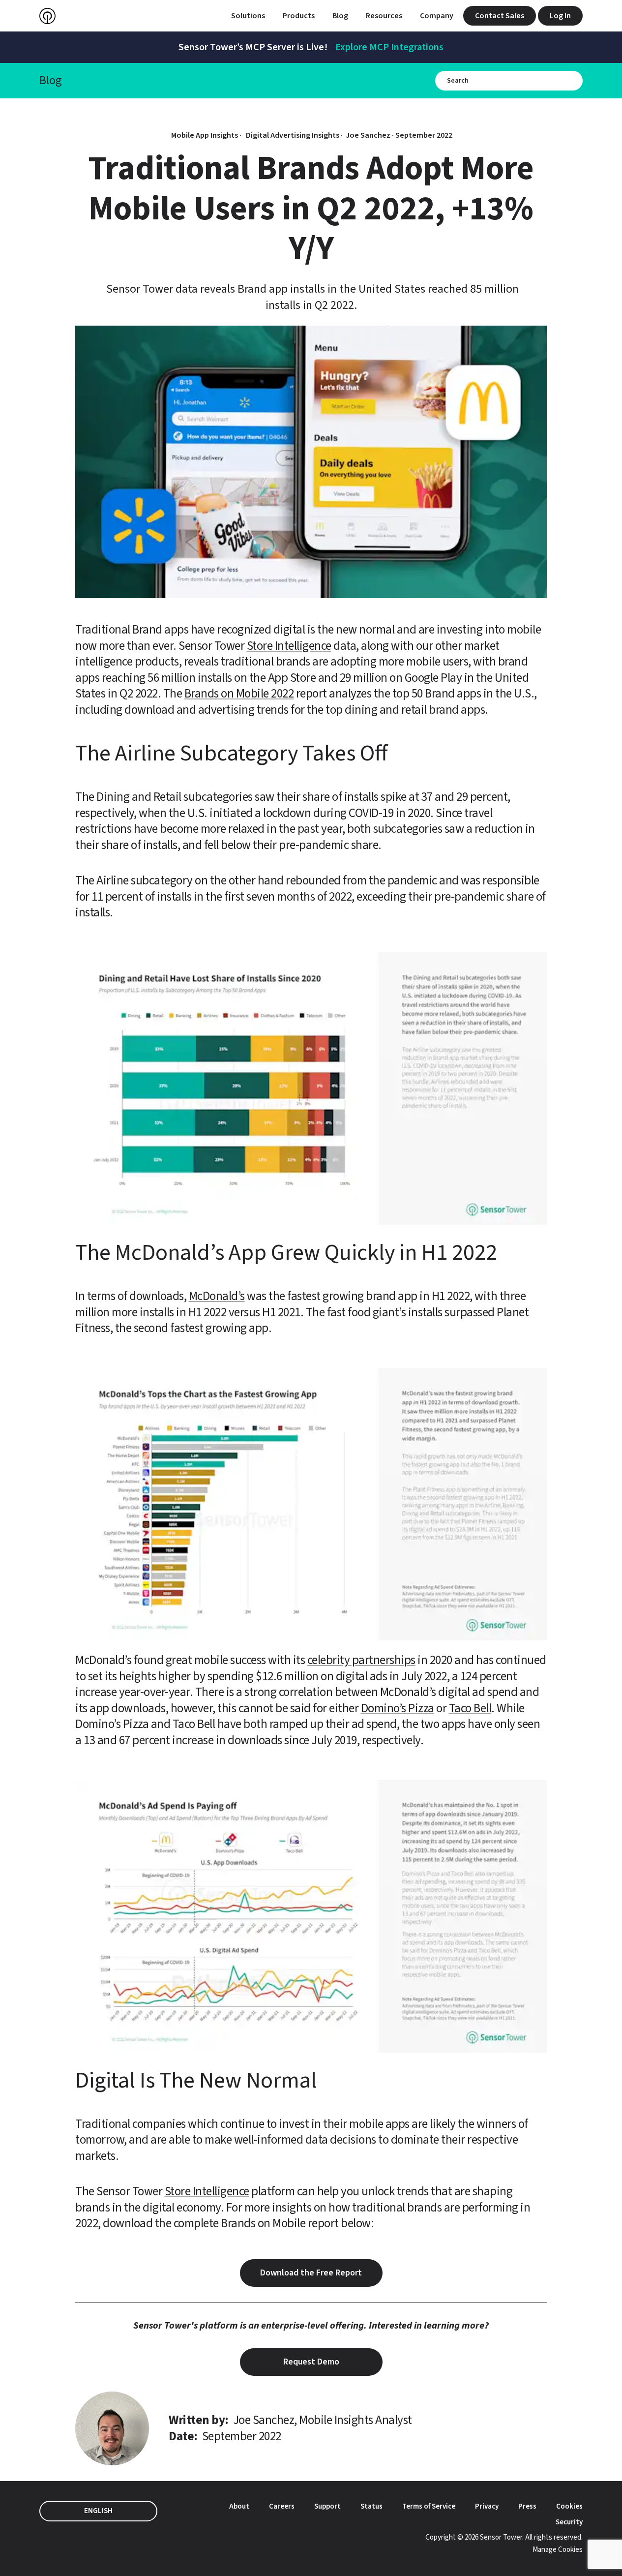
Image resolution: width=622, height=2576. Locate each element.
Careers (282, 2506)
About (239, 2506)
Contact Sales (500, 16)
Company (437, 16)
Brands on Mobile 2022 (239, 694)
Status (371, 2506)
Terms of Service (429, 2506)
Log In (560, 16)
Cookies (569, 2506)
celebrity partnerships (361, 1660)
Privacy (487, 2506)
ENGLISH (98, 2511)
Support (327, 2506)
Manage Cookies (558, 2550)
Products (299, 16)
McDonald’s (217, 1296)
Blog (340, 16)
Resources (384, 16)
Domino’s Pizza (398, 1708)
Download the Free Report (311, 2273)
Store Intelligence (289, 646)
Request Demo (311, 2362)
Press (527, 2506)
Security (569, 2522)
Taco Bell (470, 1708)
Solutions (248, 16)
